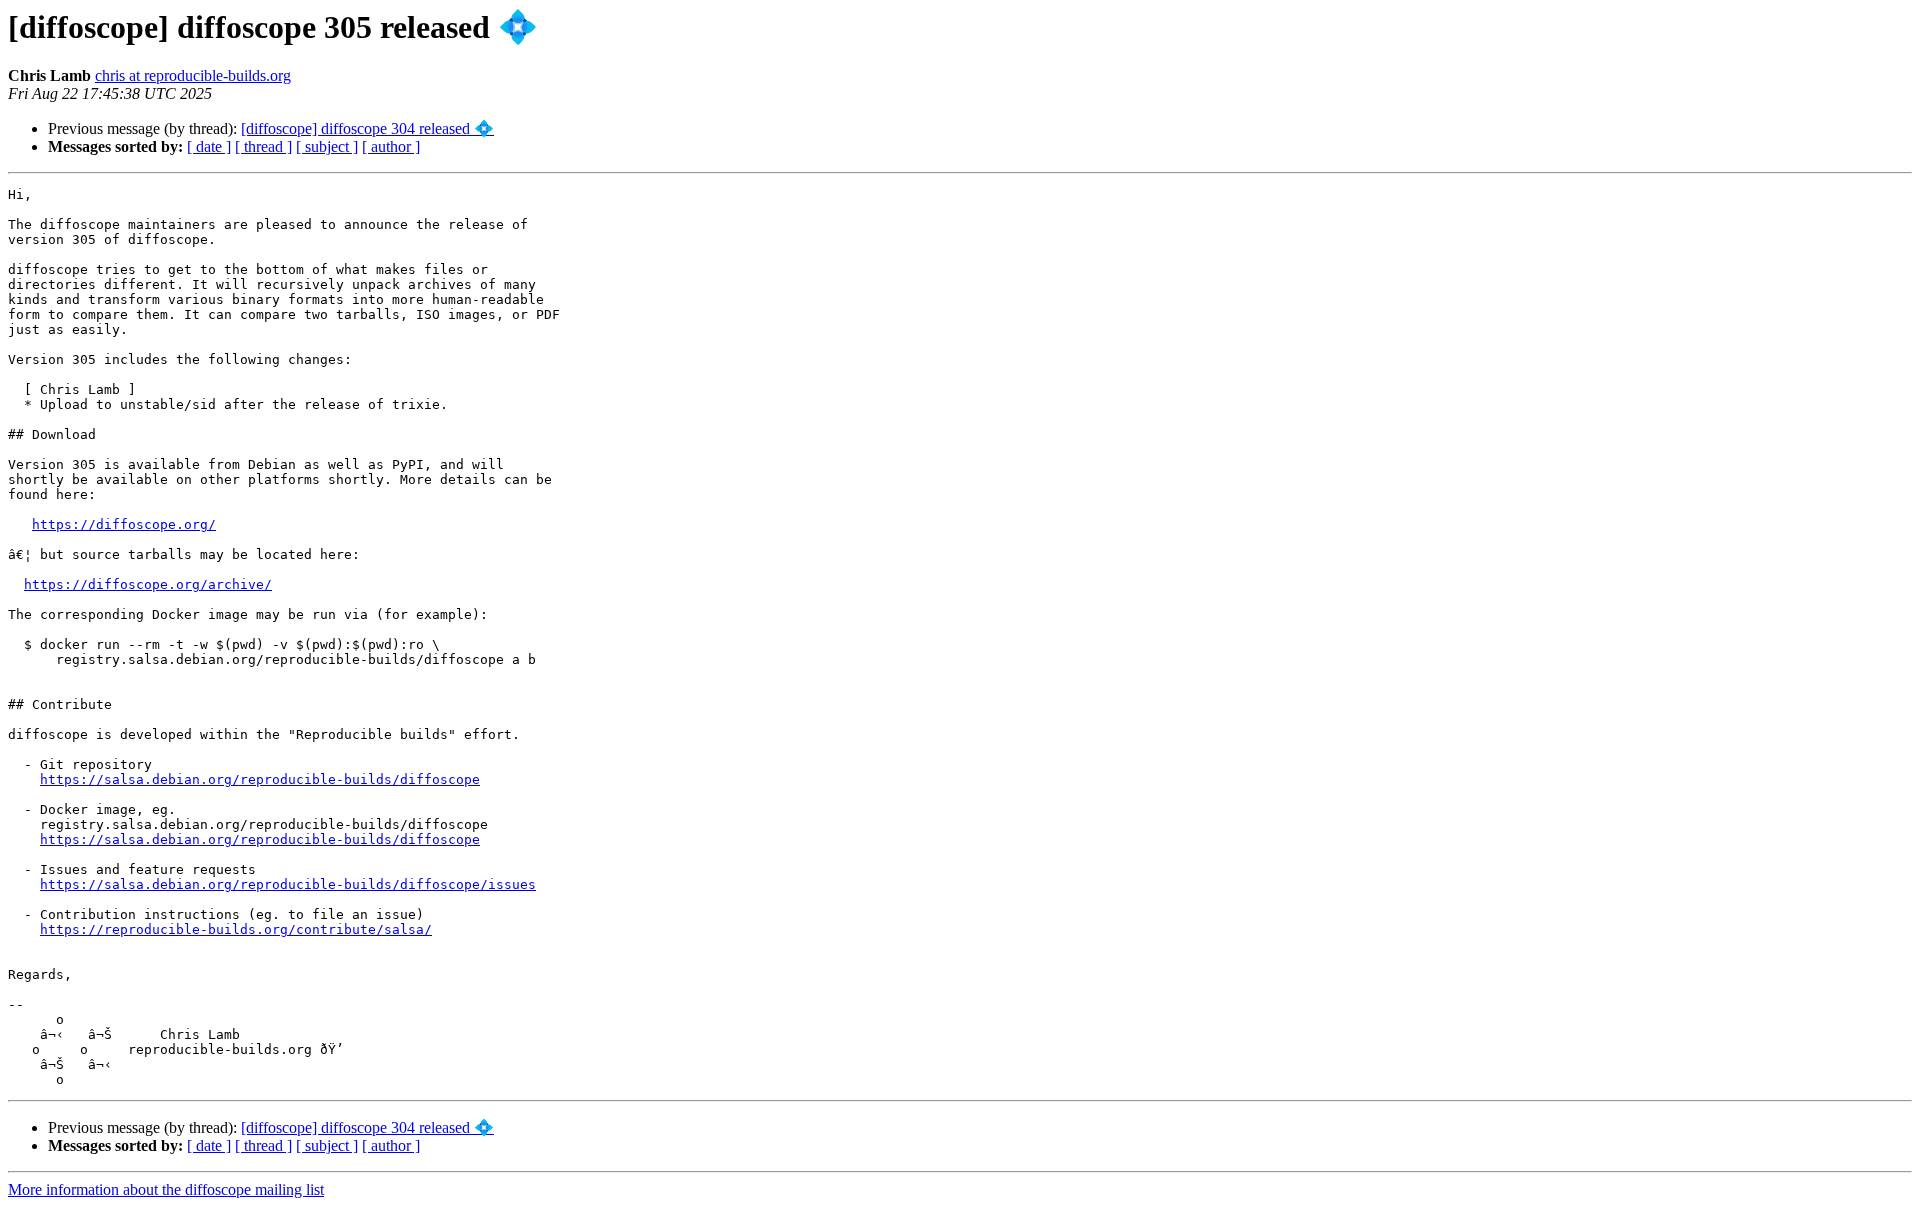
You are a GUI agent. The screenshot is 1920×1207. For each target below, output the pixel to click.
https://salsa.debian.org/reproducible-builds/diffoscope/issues (288, 884)
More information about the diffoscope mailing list (166, 1189)
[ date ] (209, 146)
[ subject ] (327, 146)
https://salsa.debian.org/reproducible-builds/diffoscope (260, 779)
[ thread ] (263, 146)
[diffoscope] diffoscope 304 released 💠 (367, 128)
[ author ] (391, 146)
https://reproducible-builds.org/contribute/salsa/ (236, 929)
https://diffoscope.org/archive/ (148, 584)
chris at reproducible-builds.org (193, 75)
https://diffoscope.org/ (124, 524)
